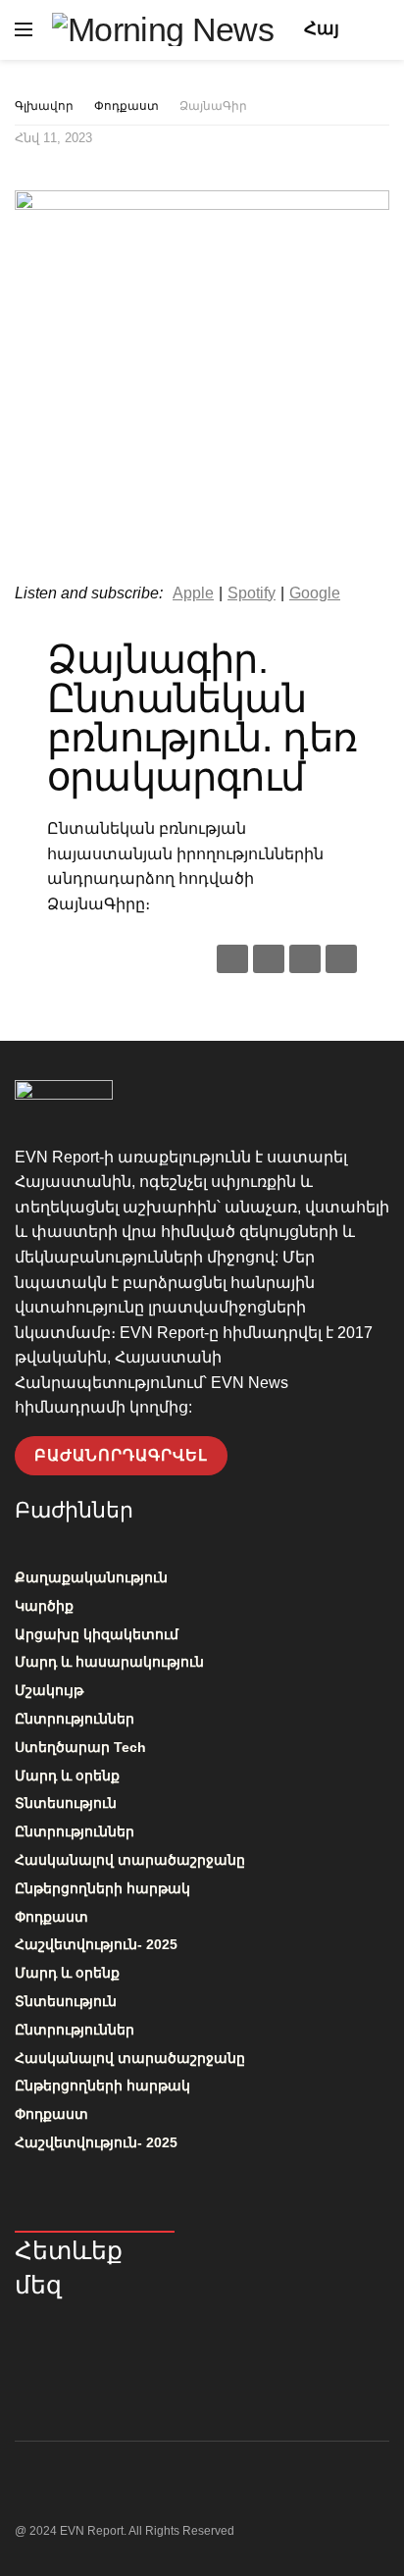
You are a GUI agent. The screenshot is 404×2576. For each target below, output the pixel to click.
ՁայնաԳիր (213, 106)
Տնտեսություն (66, 1803)
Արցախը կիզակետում (97, 1634)
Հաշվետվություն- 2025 (96, 1944)
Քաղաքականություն (91, 1577)
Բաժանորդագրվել (121, 1455)
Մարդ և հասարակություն (109, 1662)
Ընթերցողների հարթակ (102, 1888)
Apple (193, 593)
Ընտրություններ (75, 1719)
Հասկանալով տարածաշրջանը (130, 1860)
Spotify (252, 593)
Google (315, 593)
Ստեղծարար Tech (80, 1747)
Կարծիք (44, 1606)
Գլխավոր (44, 106)
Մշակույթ (49, 1690)
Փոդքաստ (126, 106)
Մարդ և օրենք (67, 1776)
